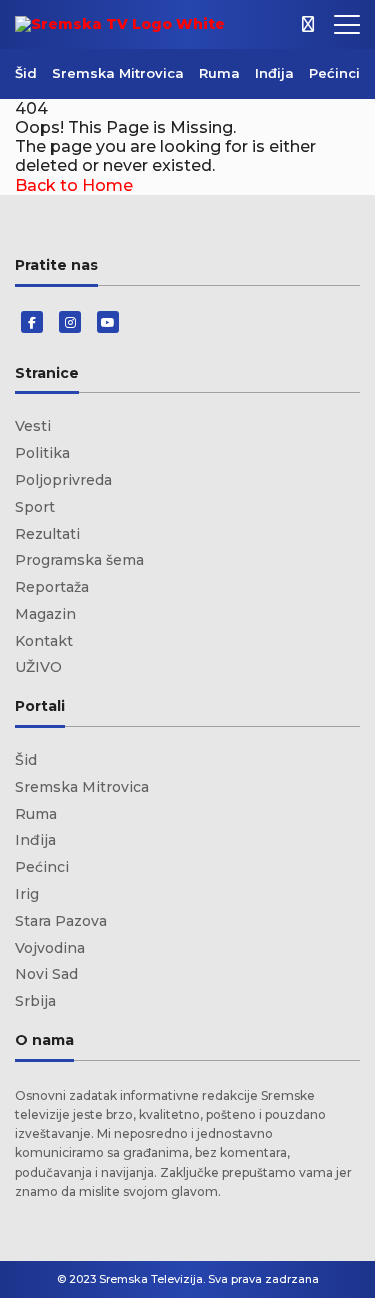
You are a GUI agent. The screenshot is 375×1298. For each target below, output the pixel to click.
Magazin (45, 614)
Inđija (274, 73)
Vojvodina (50, 948)
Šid (26, 73)
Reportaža (52, 587)
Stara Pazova (61, 921)
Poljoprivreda (63, 480)
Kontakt (44, 641)
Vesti (33, 426)
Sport (35, 507)
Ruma (219, 73)
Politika (42, 453)
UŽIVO (38, 667)
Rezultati (47, 534)
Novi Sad (46, 974)
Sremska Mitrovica (118, 73)
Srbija (35, 1001)
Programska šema (79, 560)
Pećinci (334, 73)
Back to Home (74, 185)
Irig (27, 894)
